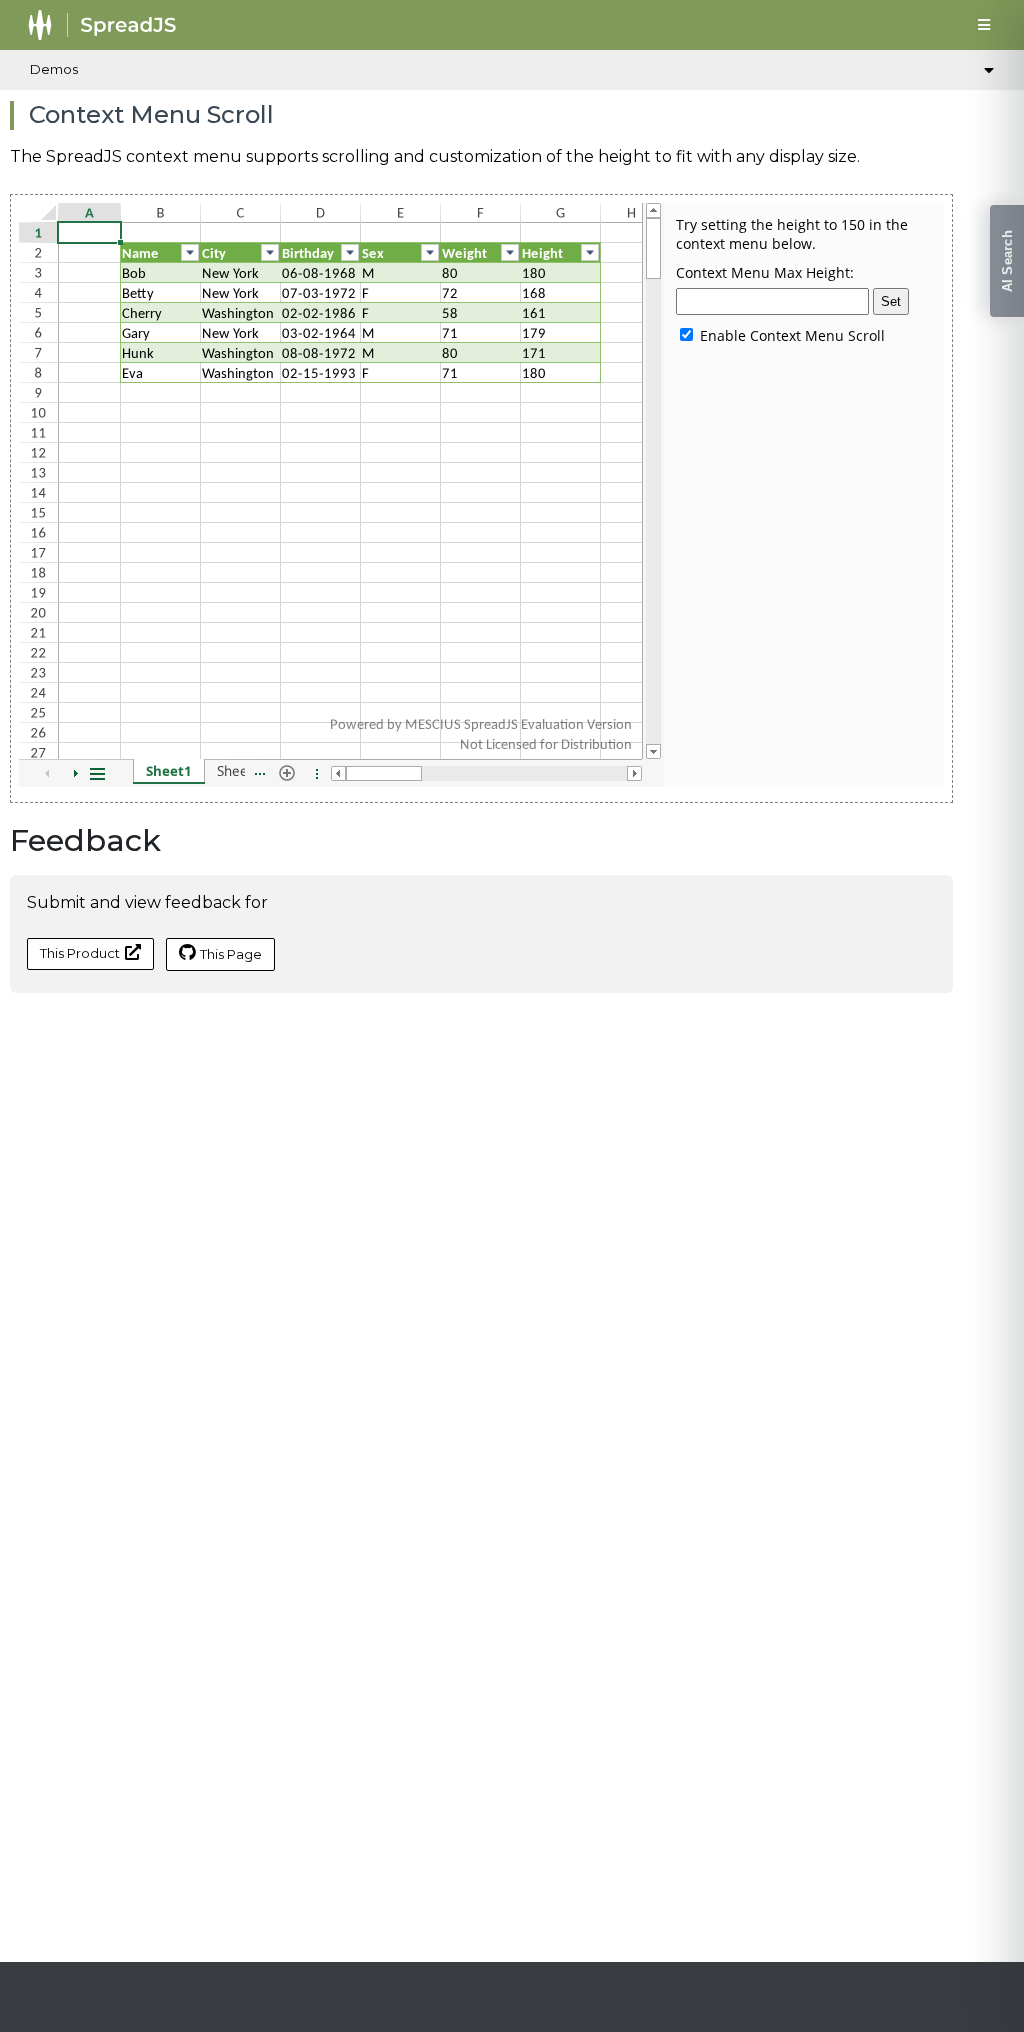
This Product (80, 953)
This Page (231, 954)
